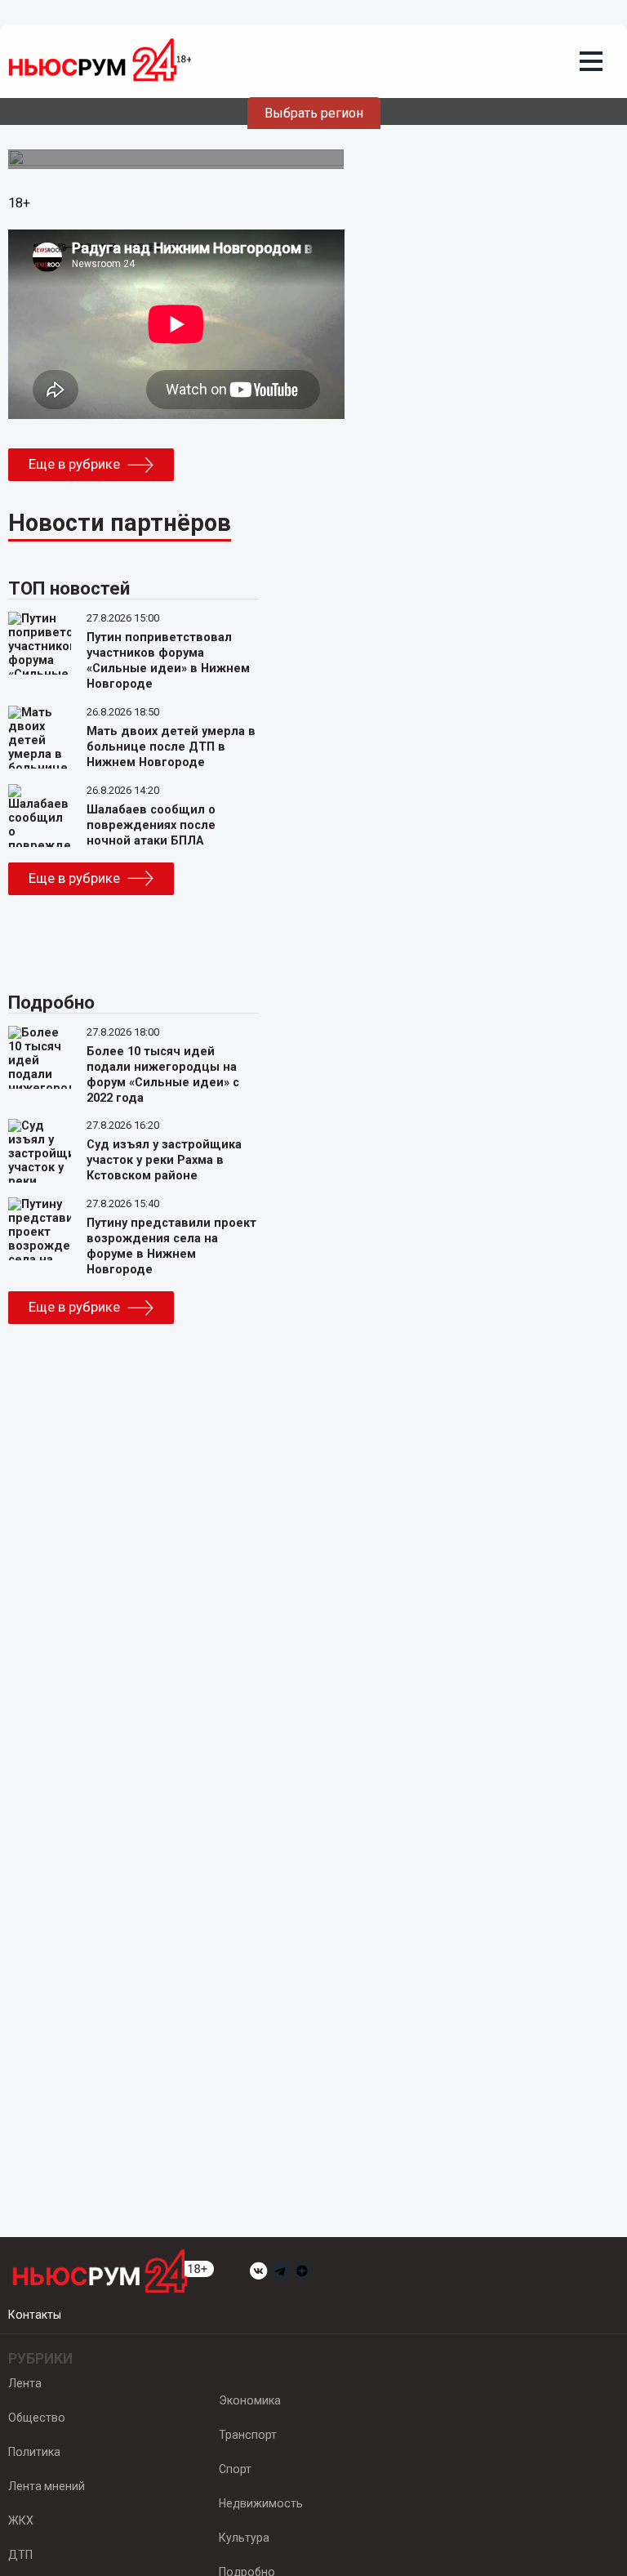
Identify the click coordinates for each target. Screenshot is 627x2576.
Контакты (35, 2315)
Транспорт (248, 2435)
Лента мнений (47, 2486)
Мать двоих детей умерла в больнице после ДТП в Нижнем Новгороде (171, 747)
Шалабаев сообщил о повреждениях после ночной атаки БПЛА (151, 825)
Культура (244, 2538)
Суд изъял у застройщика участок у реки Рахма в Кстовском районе (164, 1160)
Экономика (250, 2400)
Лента (25, 2383)
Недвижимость (261, 2503)
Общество (37, 2418)
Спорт (235, 2469)
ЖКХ (21, 2520)
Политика (34, 2452)
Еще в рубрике (74, 464)
